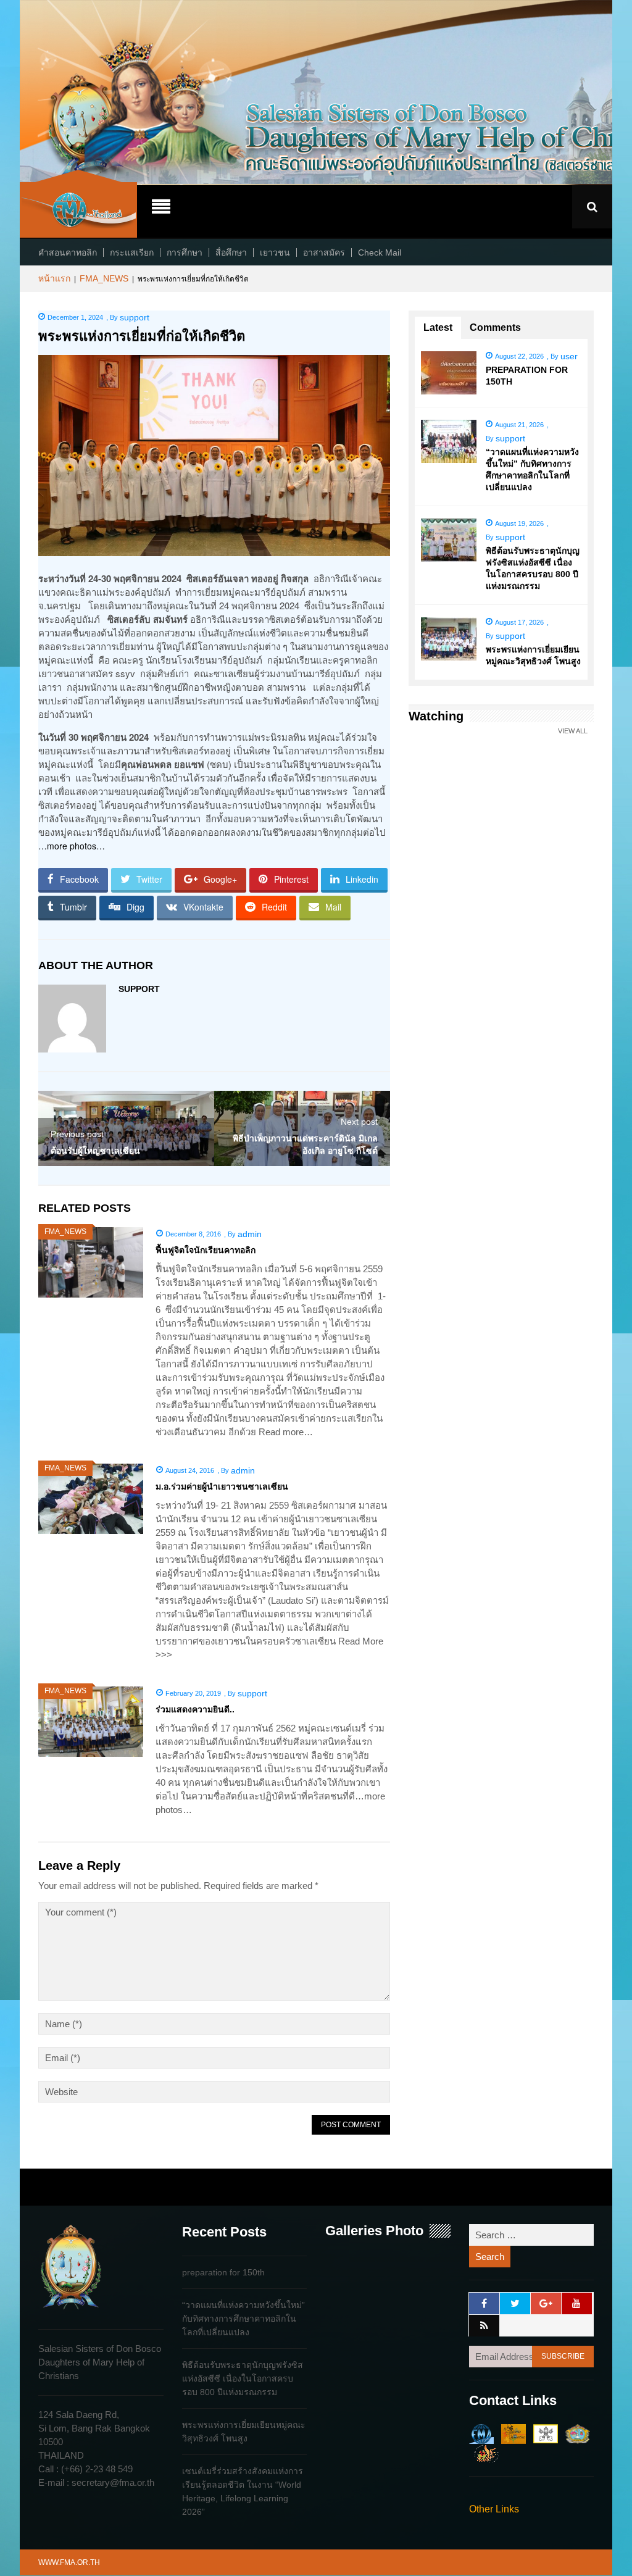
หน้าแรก (54, 278)
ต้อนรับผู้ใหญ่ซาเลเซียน (95, 1151)
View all (573, 731)
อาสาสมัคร (324, 252)
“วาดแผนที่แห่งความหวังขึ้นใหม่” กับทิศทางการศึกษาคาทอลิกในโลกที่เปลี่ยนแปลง (243, 2319)
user (569, 356)
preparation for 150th (223, 2272)
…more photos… (72, 846)
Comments (495, 327)
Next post (359, 1122)
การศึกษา (185, 252)
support (135, 317)
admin (250, 1234)
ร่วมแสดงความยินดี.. (195, 1709)
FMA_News (104, 278)
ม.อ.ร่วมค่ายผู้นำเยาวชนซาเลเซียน (222, 1486)
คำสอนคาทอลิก (68, 252)
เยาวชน (275, 252)
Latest (438, 327)
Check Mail (380, 252)
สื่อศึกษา (231, 252)
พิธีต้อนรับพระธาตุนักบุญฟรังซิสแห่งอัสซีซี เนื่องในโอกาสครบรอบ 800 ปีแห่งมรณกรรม (243, 2378)
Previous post (77, 1134)
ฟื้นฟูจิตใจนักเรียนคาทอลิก (206, 1250)
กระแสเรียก (132, 252)
